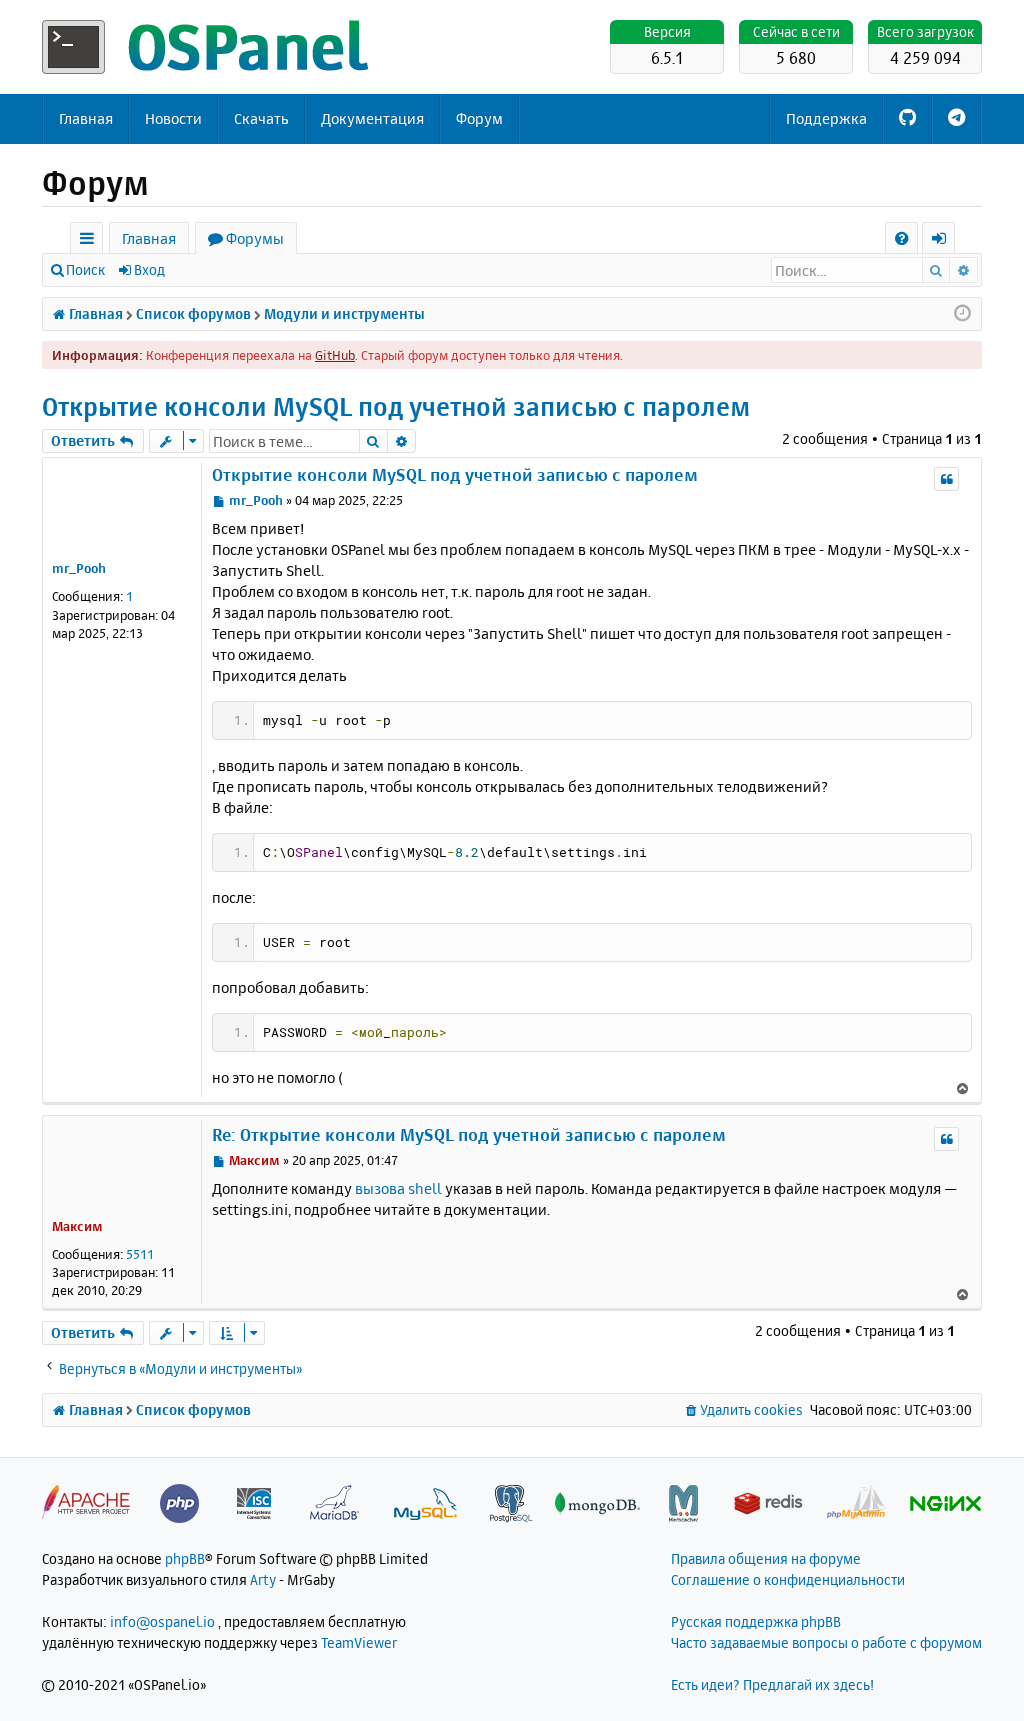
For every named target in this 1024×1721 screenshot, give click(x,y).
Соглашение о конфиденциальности (788, 1579)
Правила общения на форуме (766, 1558)
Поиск (85, 269)
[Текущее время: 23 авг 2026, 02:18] (962, 314)
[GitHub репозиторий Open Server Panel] (907, 119)
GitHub (335, 355)
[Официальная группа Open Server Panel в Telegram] (956, 119)
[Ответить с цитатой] (946, 479)
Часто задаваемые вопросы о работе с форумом (826, 1642)
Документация (372, 118)
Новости (173, 118)
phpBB (185, 1558)
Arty (263, 1579)
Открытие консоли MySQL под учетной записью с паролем (396, 406)
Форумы (255, 238)
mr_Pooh (79, 568)
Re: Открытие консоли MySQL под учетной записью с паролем (469, 1134)
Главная (86, 118)
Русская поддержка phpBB (756, 1621)
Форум (479, 118)
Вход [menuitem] (945, 241)
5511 (140, 1254)
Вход (149, 269)
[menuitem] (901, 238)
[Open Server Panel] (207, 47)
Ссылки (90, 241)
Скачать (261, 118)
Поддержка (826, 118)
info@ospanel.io (162, 1621)
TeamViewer (359, 1642)
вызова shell (398, 1188)
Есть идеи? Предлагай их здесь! (772, 1684)
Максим (77, 1226)
